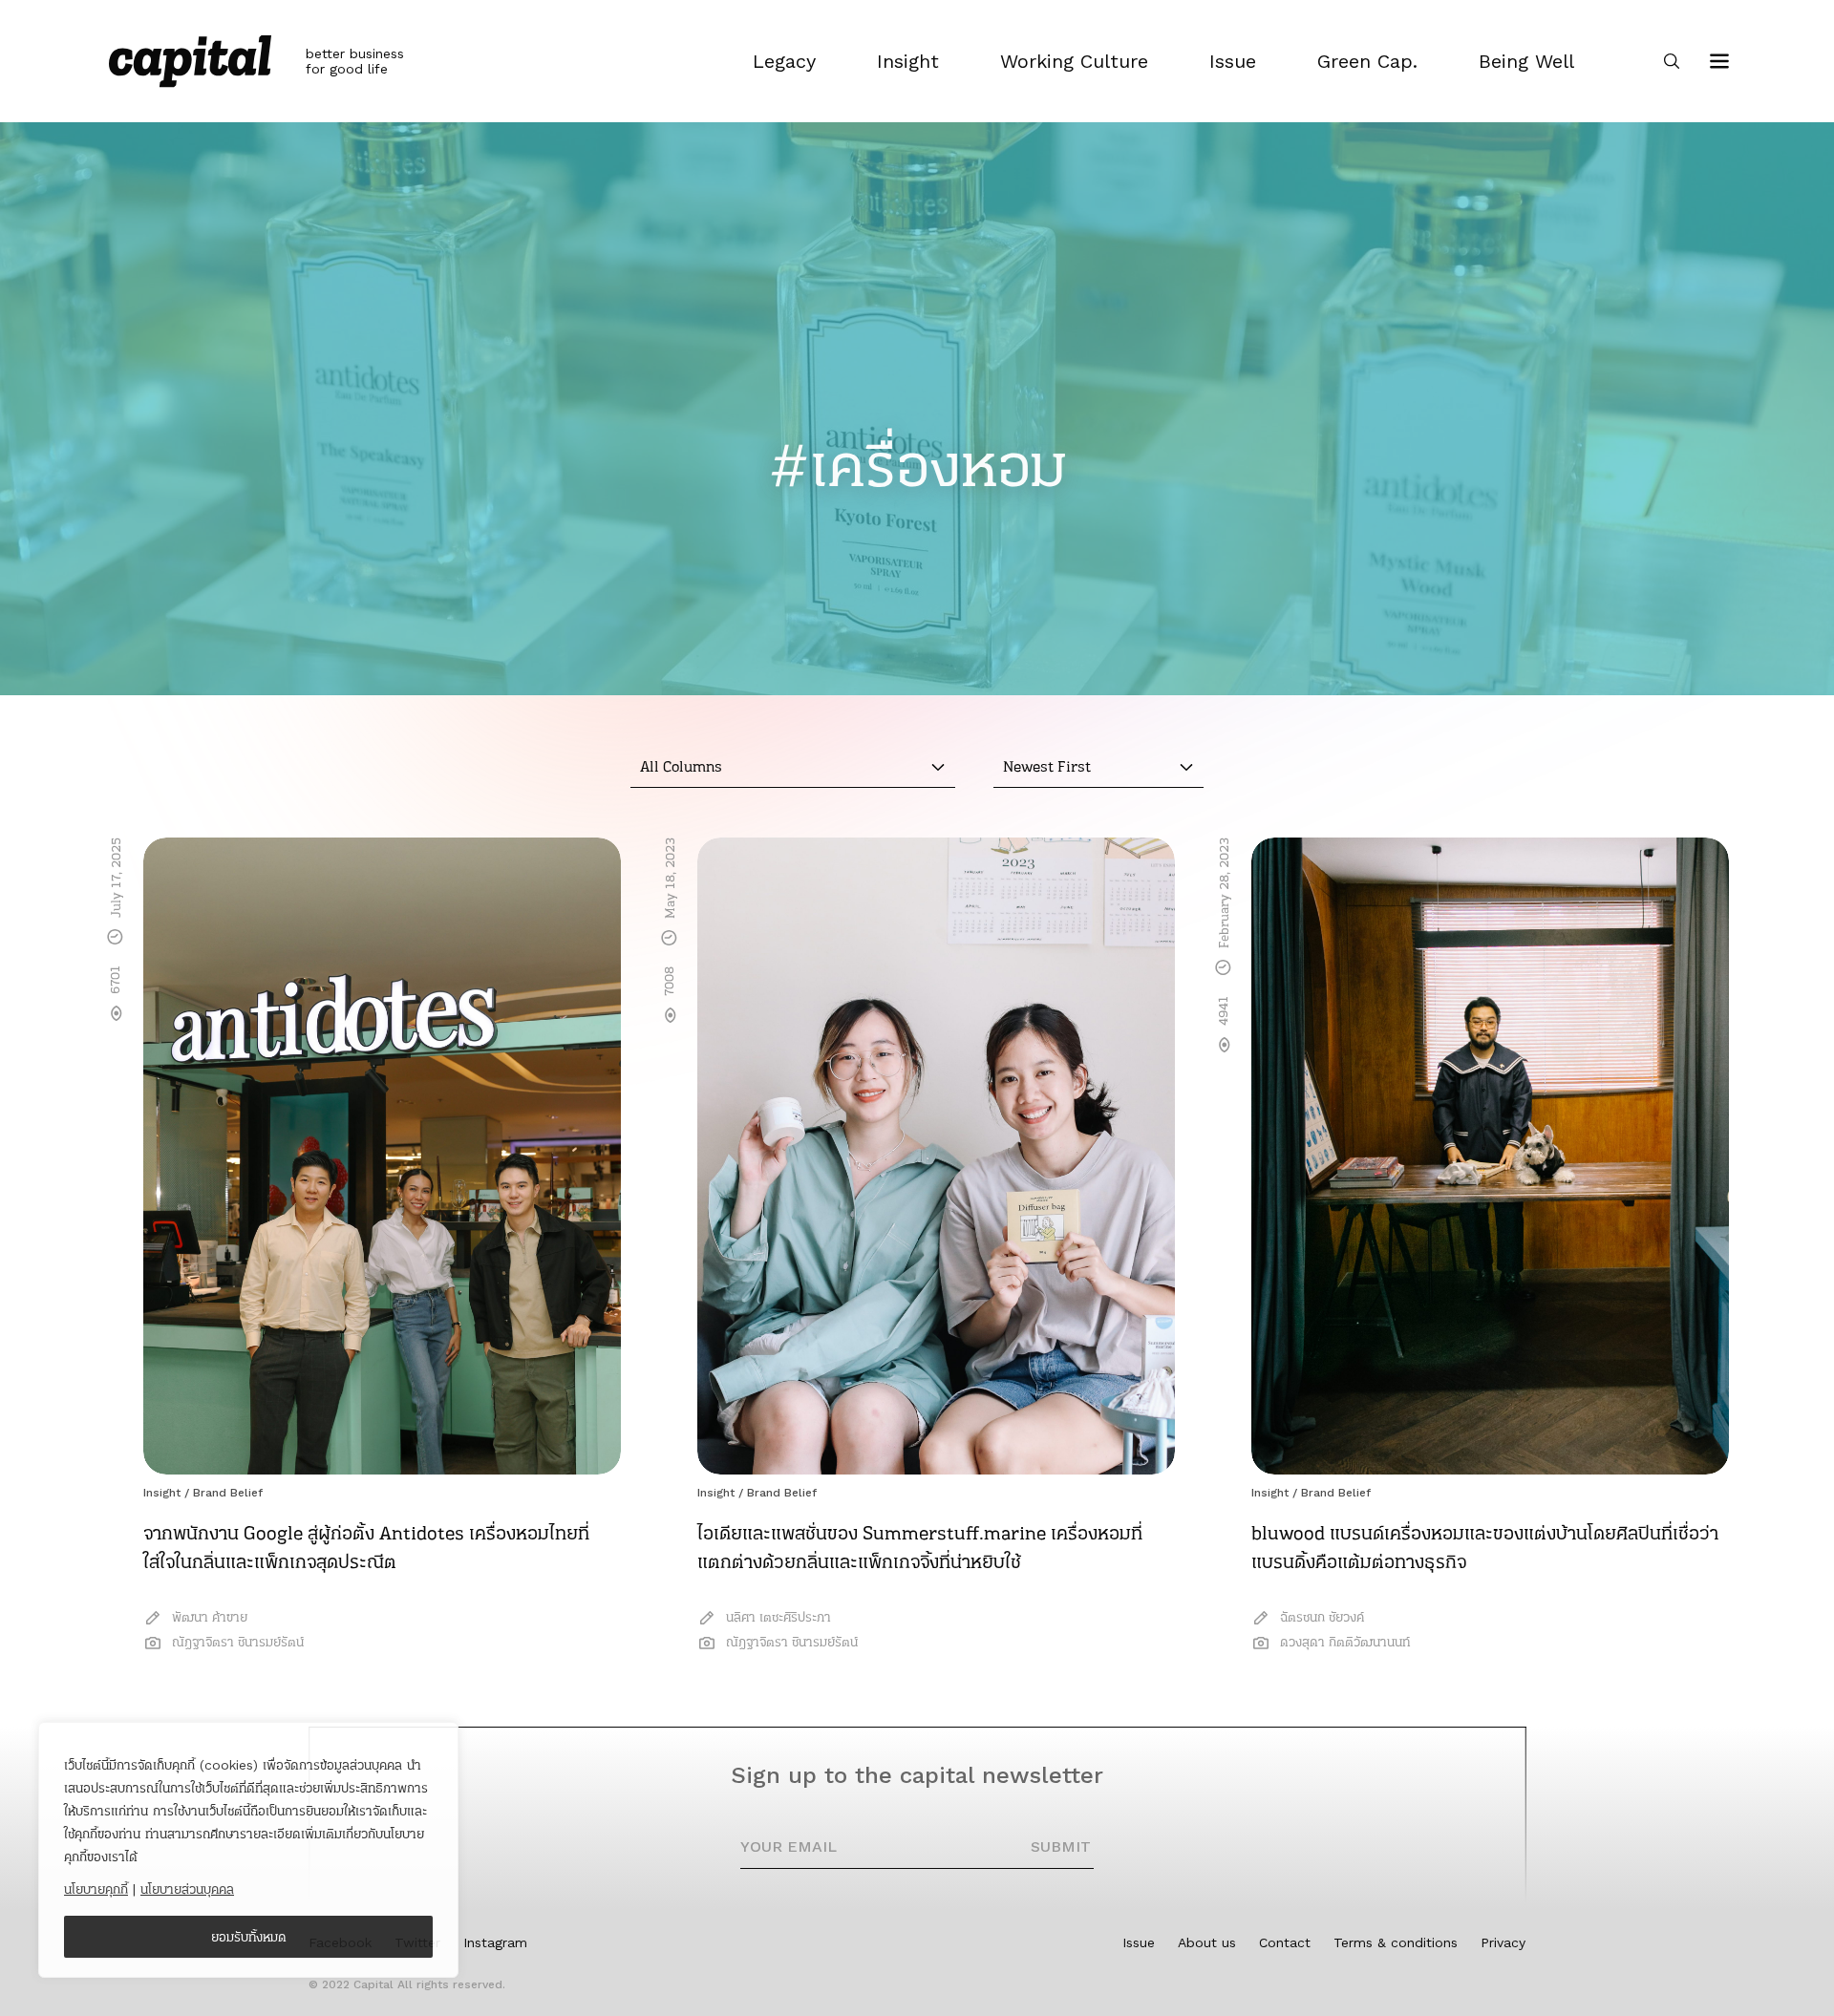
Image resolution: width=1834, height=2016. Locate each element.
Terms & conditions (1396, 1942)
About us (1207, 1942)
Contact (1285, 1942)
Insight (162, 1493)
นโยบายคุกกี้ (96, 1889)
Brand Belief (228, 1493)
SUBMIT (1061, 1846)
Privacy (1503, 1942)
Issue (1139, 1942)
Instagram (495, 1942)
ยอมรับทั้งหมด (249, 1937)
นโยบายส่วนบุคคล (187, 1889)
